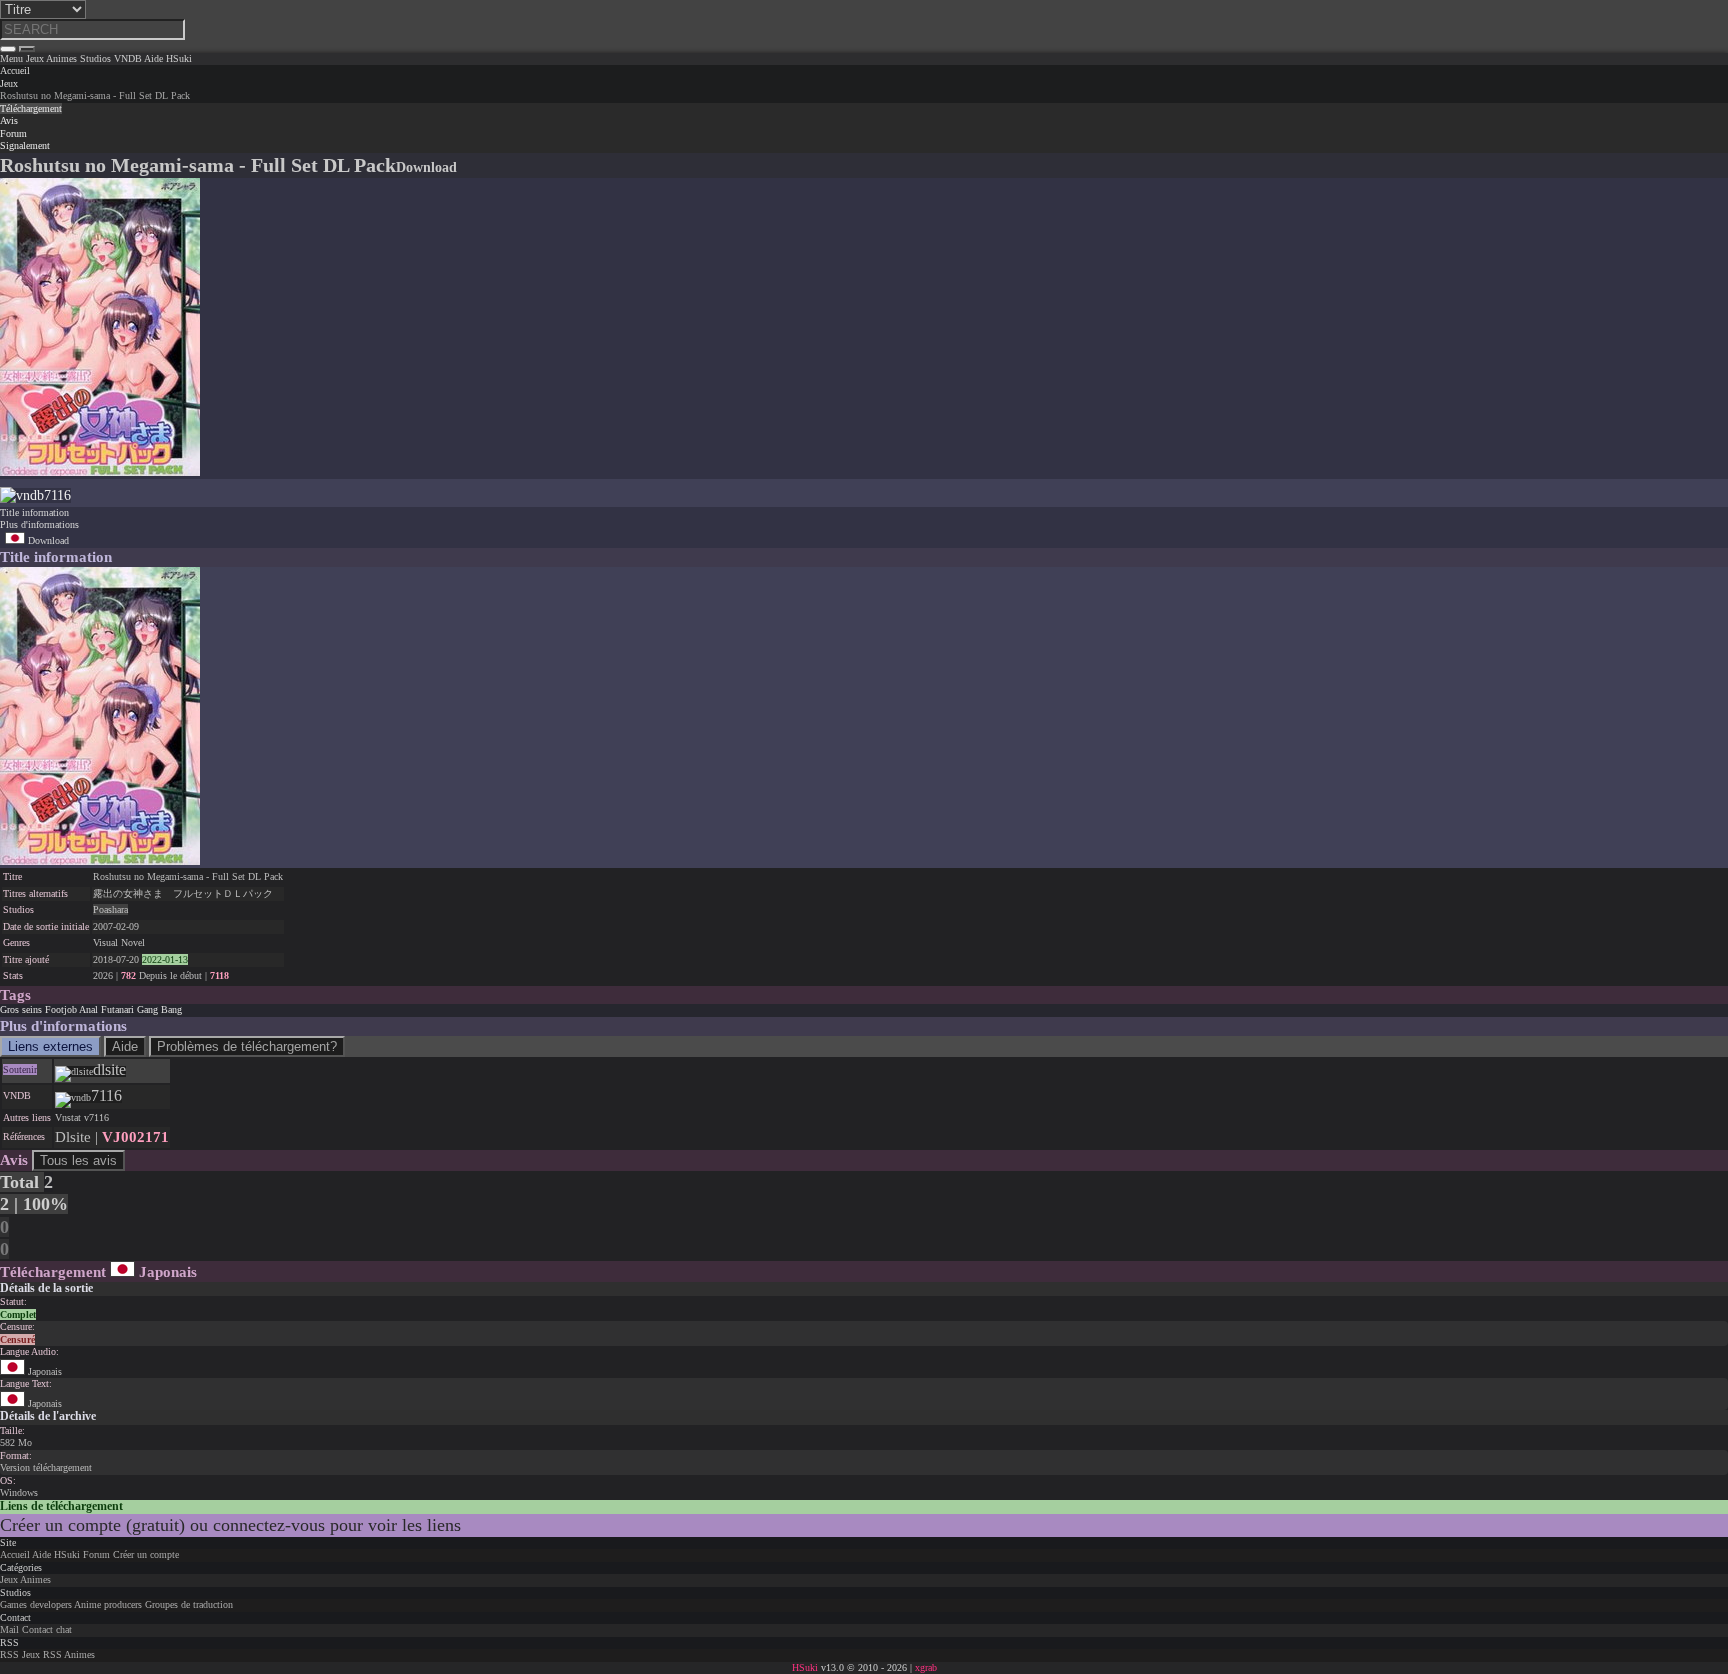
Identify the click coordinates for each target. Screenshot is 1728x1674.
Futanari (117, 1009)
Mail (9, 1629)
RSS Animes (69, 1654)
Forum (96, 1554)
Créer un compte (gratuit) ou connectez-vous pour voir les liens (230, 1525)
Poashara (110, 909)
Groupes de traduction (189, 1604)
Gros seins (21, 1009)
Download (47, 540)
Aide (125, 1046)
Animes (35, 1579)
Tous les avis (78, 1160)
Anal (88, 1009)
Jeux (9, 83)
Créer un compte (146, 1554)
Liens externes (50, 1046)
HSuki (67, 1554)
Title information (34, 512)
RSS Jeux (20, 1654)
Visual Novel (119, 942)
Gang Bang (159, 1009)
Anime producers (108, 1604)
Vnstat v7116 (82, 1117)
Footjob (61, 1009)
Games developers (36, 1604)
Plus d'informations (39, 524)
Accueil (15, 1554)
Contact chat (47, 1629)
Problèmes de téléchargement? (247, 1046)
